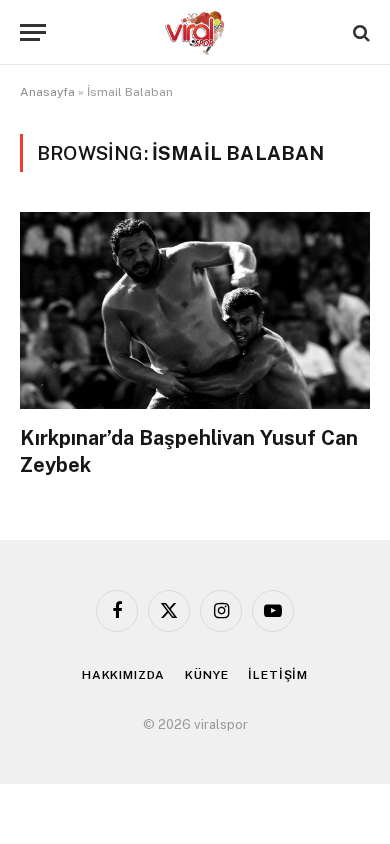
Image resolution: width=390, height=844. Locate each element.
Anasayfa (47, 92)
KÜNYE (206, 675)
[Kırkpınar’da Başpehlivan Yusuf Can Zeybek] (195, 310)
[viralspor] (195, 32)
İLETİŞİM (278, 675)
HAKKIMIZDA (123, 675)
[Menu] (33, 32)
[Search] (359, 32)
